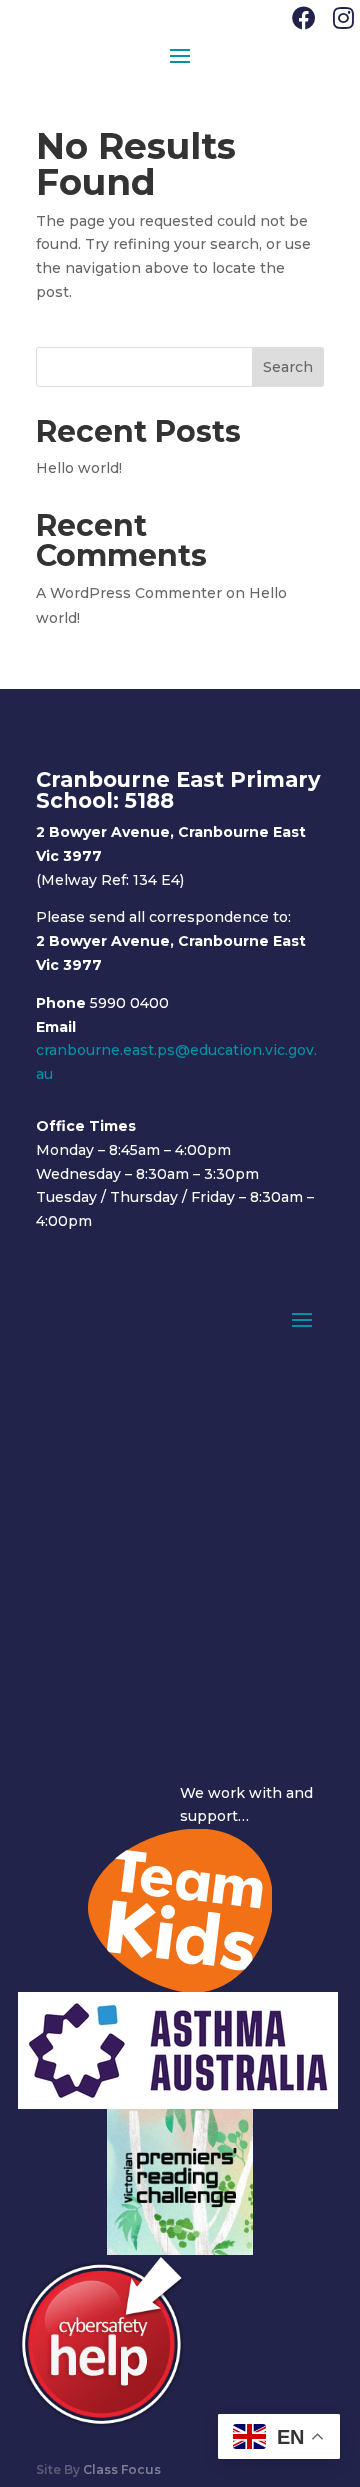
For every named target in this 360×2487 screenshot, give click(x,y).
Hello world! (79, 468)
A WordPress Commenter (129, 593)
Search (288, 367)
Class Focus (122, 2469)
